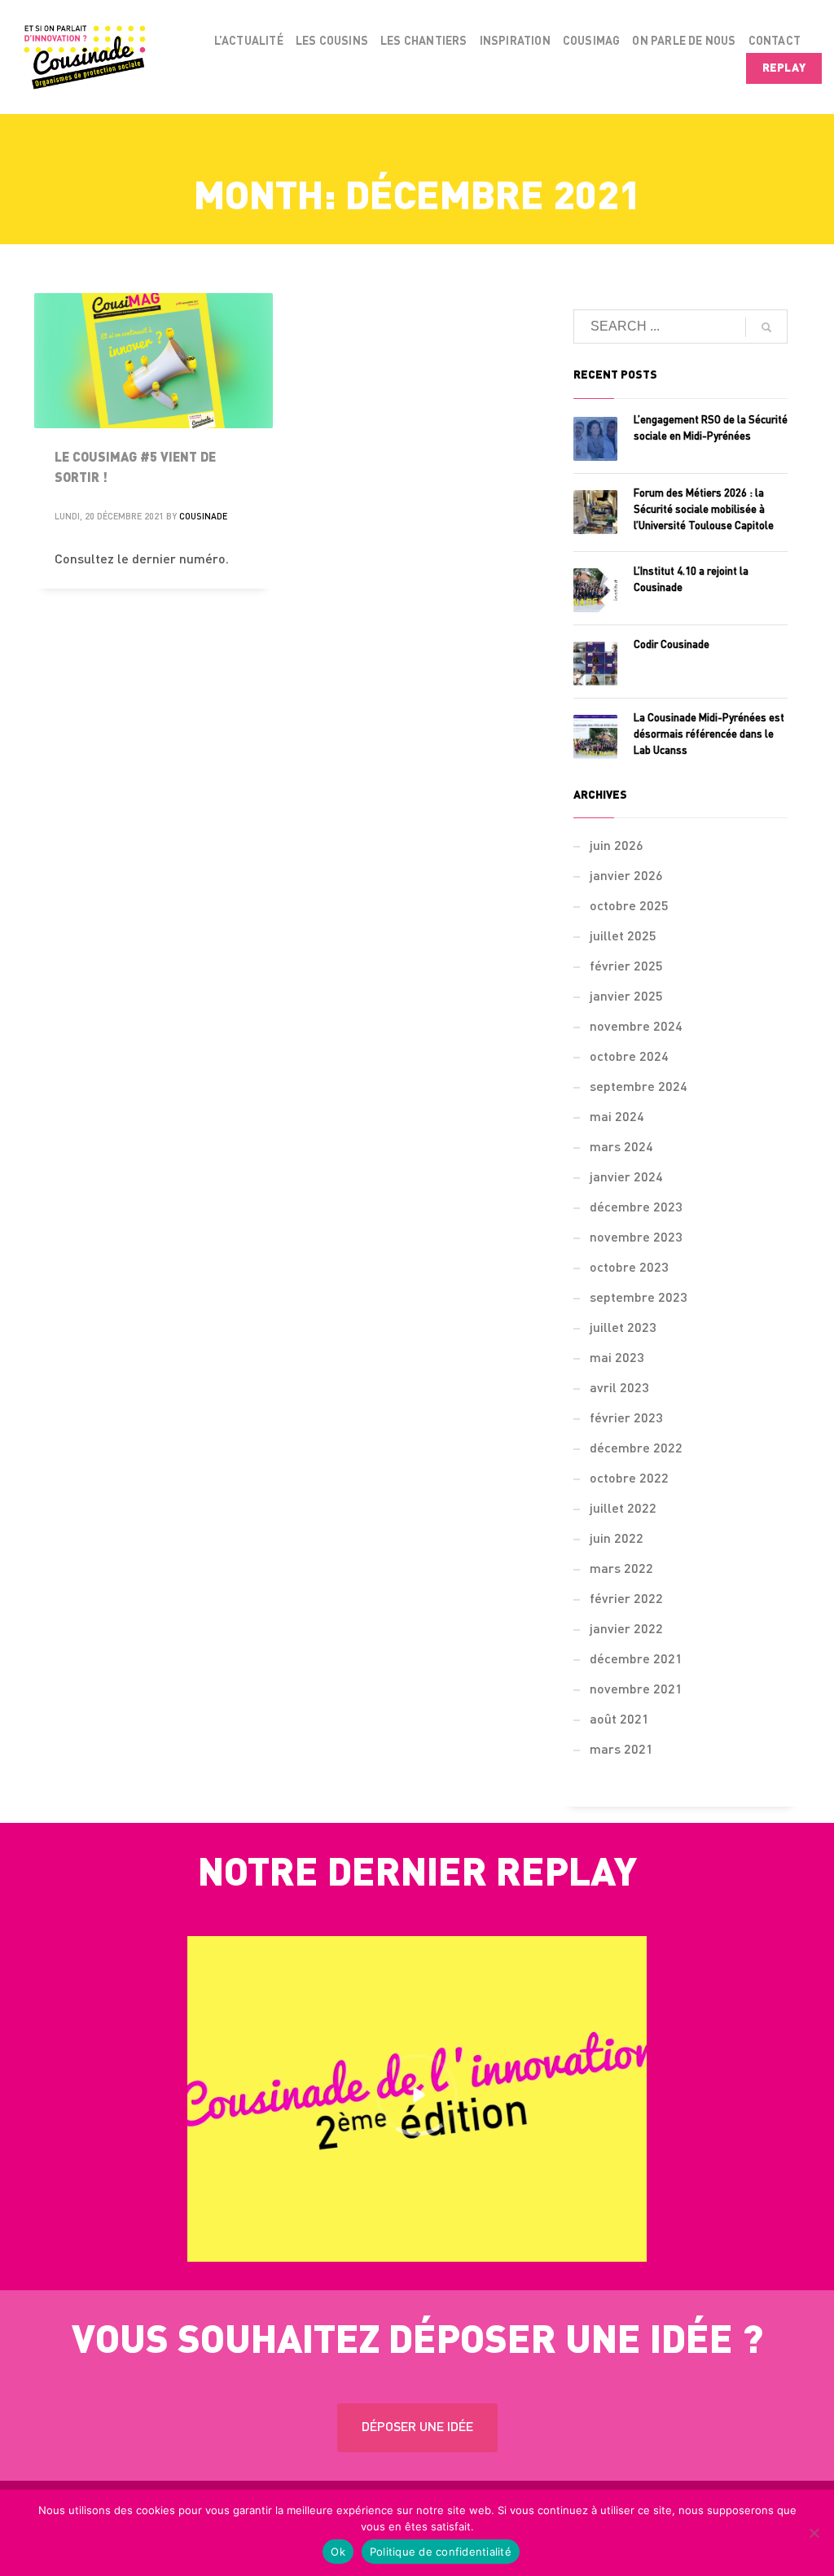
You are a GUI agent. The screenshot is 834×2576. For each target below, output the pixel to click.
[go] (766, 327)
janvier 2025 (626, 997)
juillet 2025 (623, 937)
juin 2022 (617, 1540)
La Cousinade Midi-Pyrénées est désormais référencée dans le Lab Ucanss (709, 735)
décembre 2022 (636, 1449)
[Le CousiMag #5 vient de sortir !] (154, 361)
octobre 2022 (629, 1479)
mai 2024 (617, 1118)
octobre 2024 (629, 1058)
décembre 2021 (636, 1660)
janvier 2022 (626, 1630)
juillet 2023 (623, 1329)
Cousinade (203, 517)
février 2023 (626, 1419)
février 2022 (626, 1600)
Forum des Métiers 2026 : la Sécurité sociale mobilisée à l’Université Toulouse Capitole (704, 510)
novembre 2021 (636, 1690)
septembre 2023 (639, 1299)
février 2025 (626, 967)
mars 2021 (621, 1750)
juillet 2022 (623, 1509)
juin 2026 (617, 847)
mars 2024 (621, 1148)
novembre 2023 (636, 1238)
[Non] (814, 2533)
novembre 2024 (636, 1027)
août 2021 (619, 1720)
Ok (338, 2552)
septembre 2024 (639, 1088)
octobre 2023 (629, 1268)
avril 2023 (619, 1389)
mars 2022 (621, 1570)
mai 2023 (617, 1359)
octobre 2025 (629, 907)
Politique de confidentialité (441, 2552)
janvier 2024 (626, 1178)
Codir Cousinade (672, 645)
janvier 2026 (626, 877)
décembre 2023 (636, 1208)
